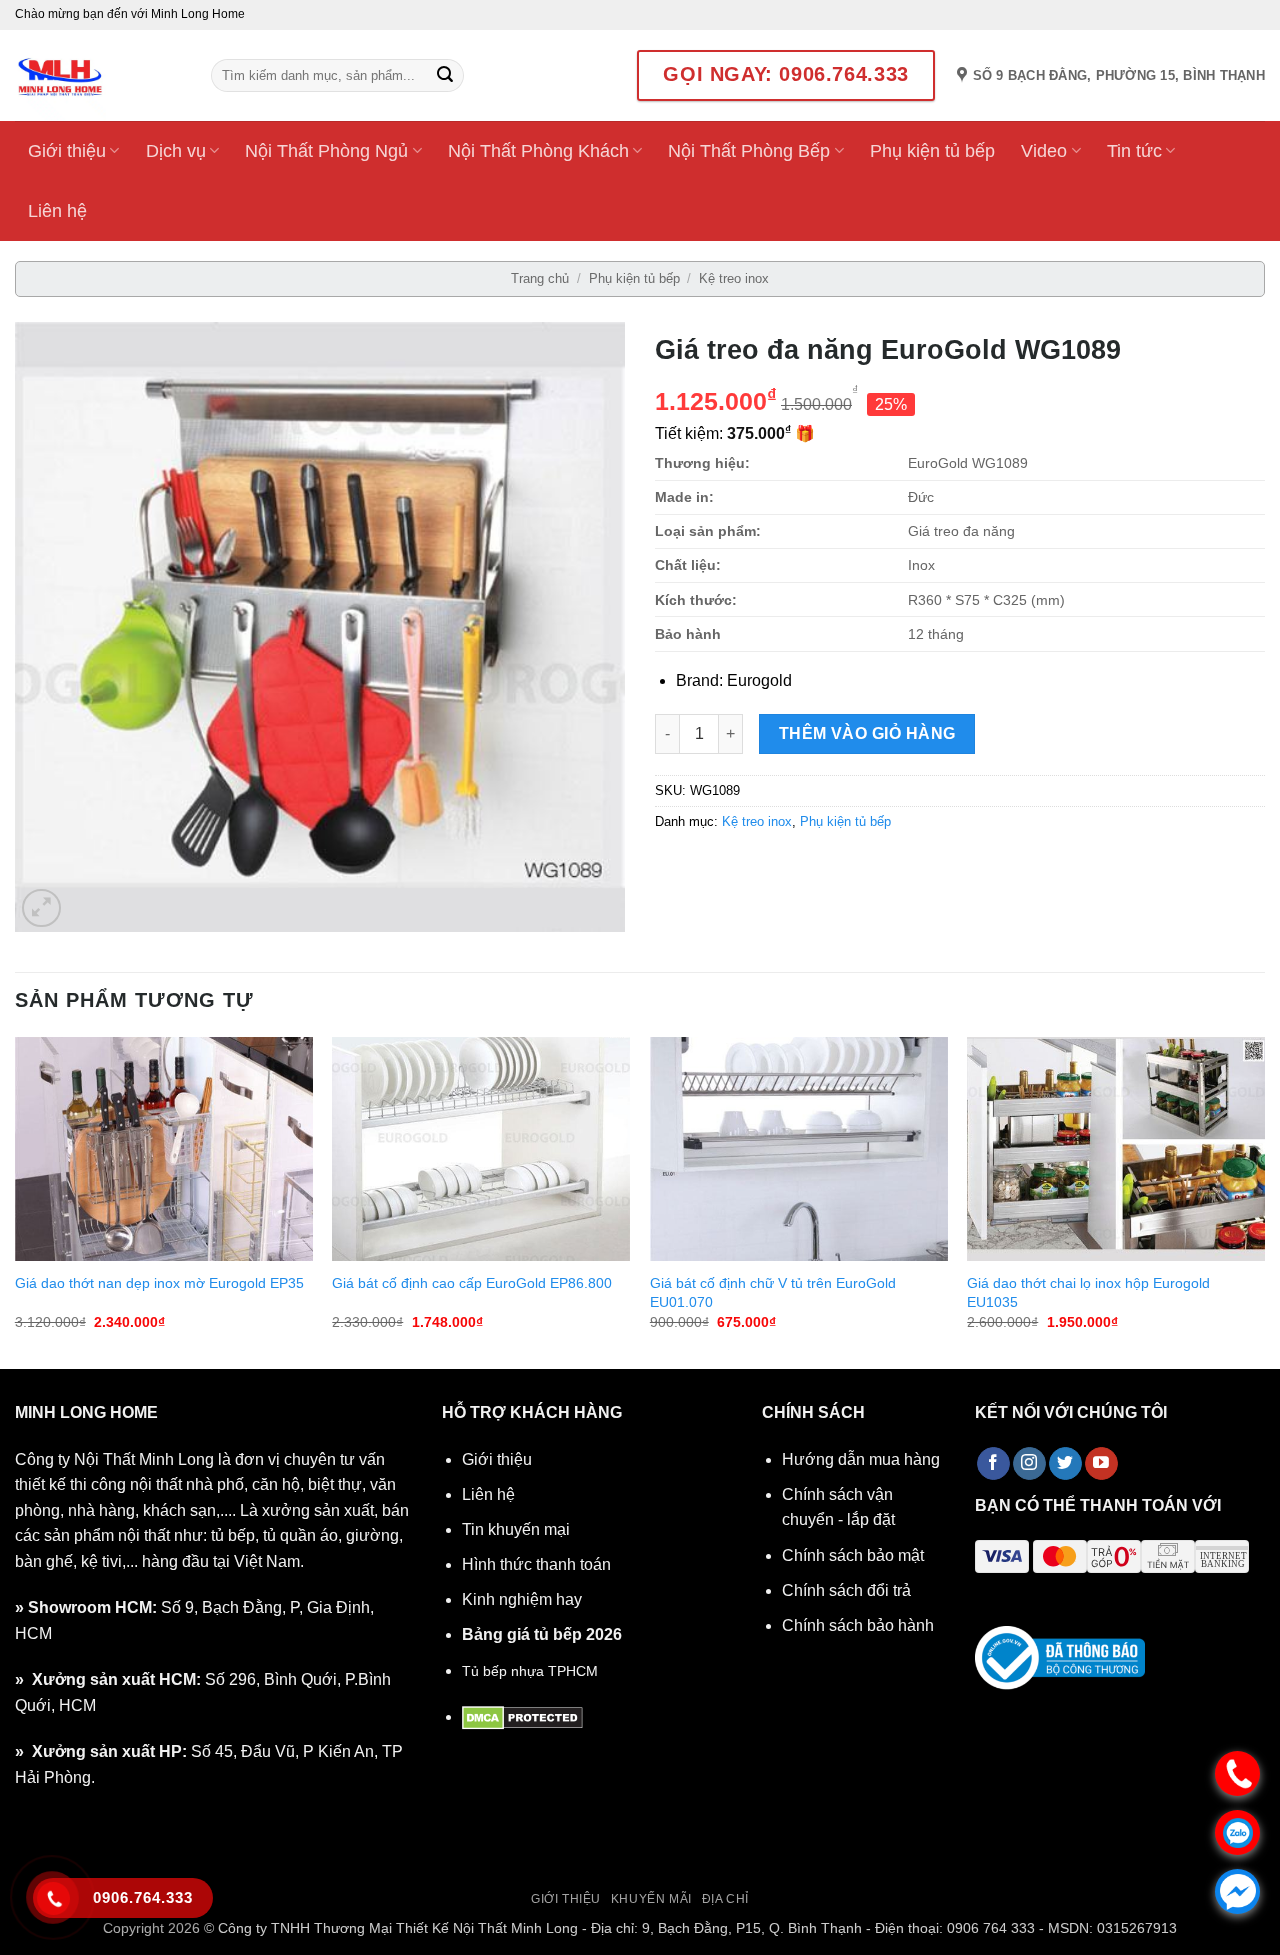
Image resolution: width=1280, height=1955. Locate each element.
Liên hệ (57, 211)
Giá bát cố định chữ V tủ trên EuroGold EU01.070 (773, 1292)
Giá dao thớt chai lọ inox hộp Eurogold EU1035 (1088, 1292)
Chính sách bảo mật (853, 1555)
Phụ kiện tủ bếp (932, 151)
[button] (41, 908)
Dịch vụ (176, 151)
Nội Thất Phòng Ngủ (326, 151)
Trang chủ (540, 278)
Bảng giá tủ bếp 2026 (542, 1634)
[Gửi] (445, 76)
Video (1044, 151)
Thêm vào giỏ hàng (867, 733)
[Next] (1264, 1201)
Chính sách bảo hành (858, 1625)
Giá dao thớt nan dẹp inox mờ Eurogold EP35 (159, 1283)
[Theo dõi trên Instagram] (1029, 1464)
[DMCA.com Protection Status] (522, 1716)
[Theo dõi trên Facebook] (993, 1464)
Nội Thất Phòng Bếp (749, 151)
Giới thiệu (67, 151)
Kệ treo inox (734, 278)
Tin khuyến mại (516, 1529)
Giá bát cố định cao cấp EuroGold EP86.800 (472, 1283)
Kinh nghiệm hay (522, 1599)
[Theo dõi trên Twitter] (1065, 1464)
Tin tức (1134, 151)
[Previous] (16, 1201)
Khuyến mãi (651, 1899)
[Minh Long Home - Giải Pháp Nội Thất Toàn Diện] (98, 75)
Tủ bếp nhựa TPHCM (530, 1671)
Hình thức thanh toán (536, 1564)
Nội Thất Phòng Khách (538, 151)
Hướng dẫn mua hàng (861, 1459)
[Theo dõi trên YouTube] (1101, 1464)
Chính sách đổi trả (846, 1590)
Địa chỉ (725, 1899)
